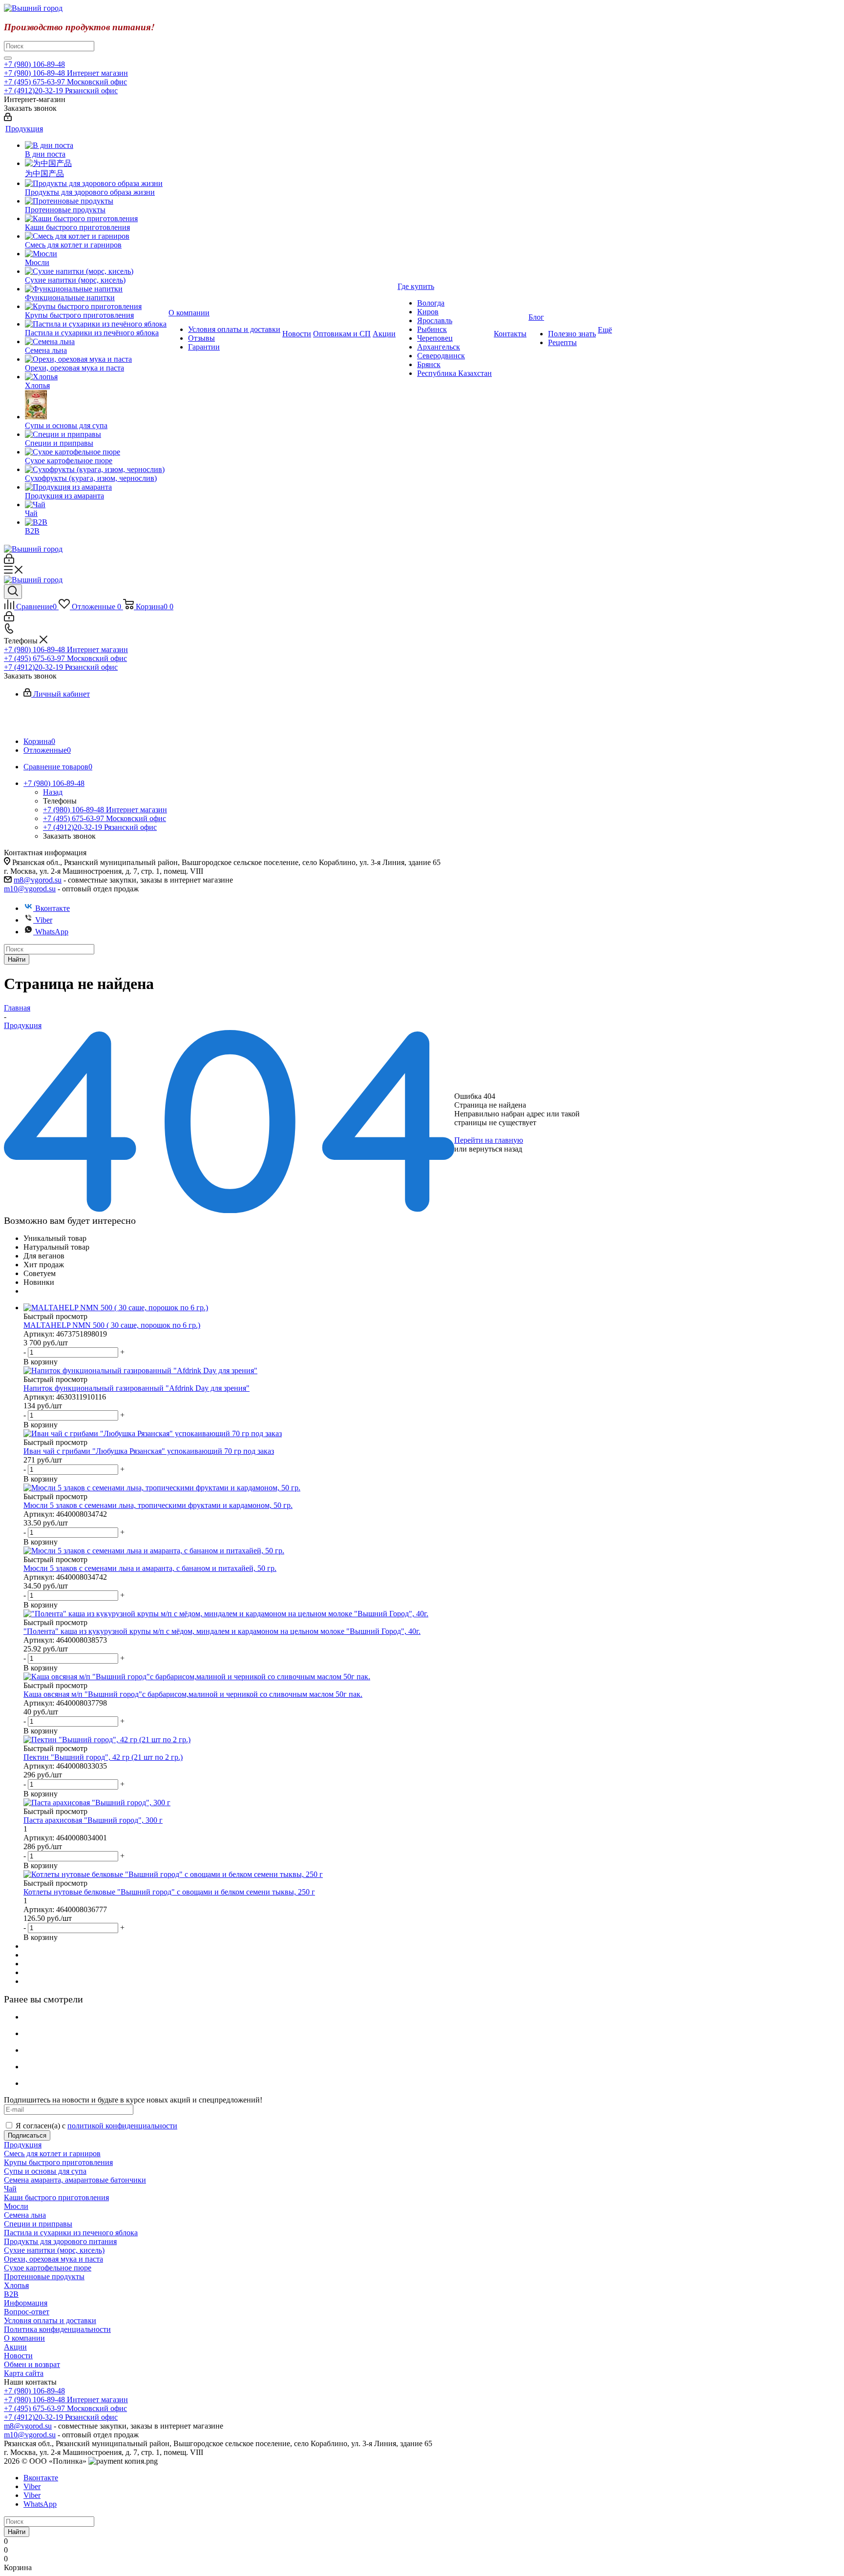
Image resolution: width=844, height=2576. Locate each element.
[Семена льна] (96, 342)
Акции (15, 2347)
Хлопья (16, 2285)
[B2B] (96, 522)
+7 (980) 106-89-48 (34, 64)
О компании (24, 2338)
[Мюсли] (96, 254)
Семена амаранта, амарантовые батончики (75, 2180)
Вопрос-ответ (27, 2312)
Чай (10, 2189)
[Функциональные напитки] (96, 289)
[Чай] (96, 505)
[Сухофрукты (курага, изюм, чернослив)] (96, 470)
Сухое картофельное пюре (48, 2268)
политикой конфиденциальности (122, 2126)
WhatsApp (52, 932)
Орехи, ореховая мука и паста (53, 2259)
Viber (44, 920)
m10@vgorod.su (30, 889)
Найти (17, 959)
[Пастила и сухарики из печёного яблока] (96, 324)
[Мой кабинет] (8, 118)
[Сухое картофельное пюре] (96, 452)
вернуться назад (496, 1149)
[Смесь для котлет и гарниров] (96, 236)
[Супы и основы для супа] (96, 406)
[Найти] (8, 58)
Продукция (23, 2145)
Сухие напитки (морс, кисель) (54, 2250)
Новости (18, 2356)
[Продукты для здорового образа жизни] (96, 184)
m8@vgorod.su (38, 880)
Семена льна (25, 2215)
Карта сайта (24, 2373)
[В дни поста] (96, 145)
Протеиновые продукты (44, 2277)
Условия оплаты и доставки (50, 2320)
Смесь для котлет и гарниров (52, 2154)
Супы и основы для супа (45, 2171)
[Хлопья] (96, 377)
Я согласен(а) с (96, 2126)
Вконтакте (53, 908)
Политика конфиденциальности (57, 2329)
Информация (26, 2303)
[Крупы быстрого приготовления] (96, 307)
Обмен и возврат (32, 2364)
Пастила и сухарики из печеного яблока (71, 2233)
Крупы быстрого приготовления (58, 2162)
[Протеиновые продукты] (96, 201)
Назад (53, 792)
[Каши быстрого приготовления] (96, 219)
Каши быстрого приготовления (56, 2197)
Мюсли (16, 2206)
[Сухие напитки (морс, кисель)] (96, 271)
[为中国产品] (96, 164)
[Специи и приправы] (96, 434)
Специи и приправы (38, 2224)
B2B (11, 2294)
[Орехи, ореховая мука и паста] (96, 359)
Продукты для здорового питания (60, 2241)
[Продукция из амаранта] (96, 487)
